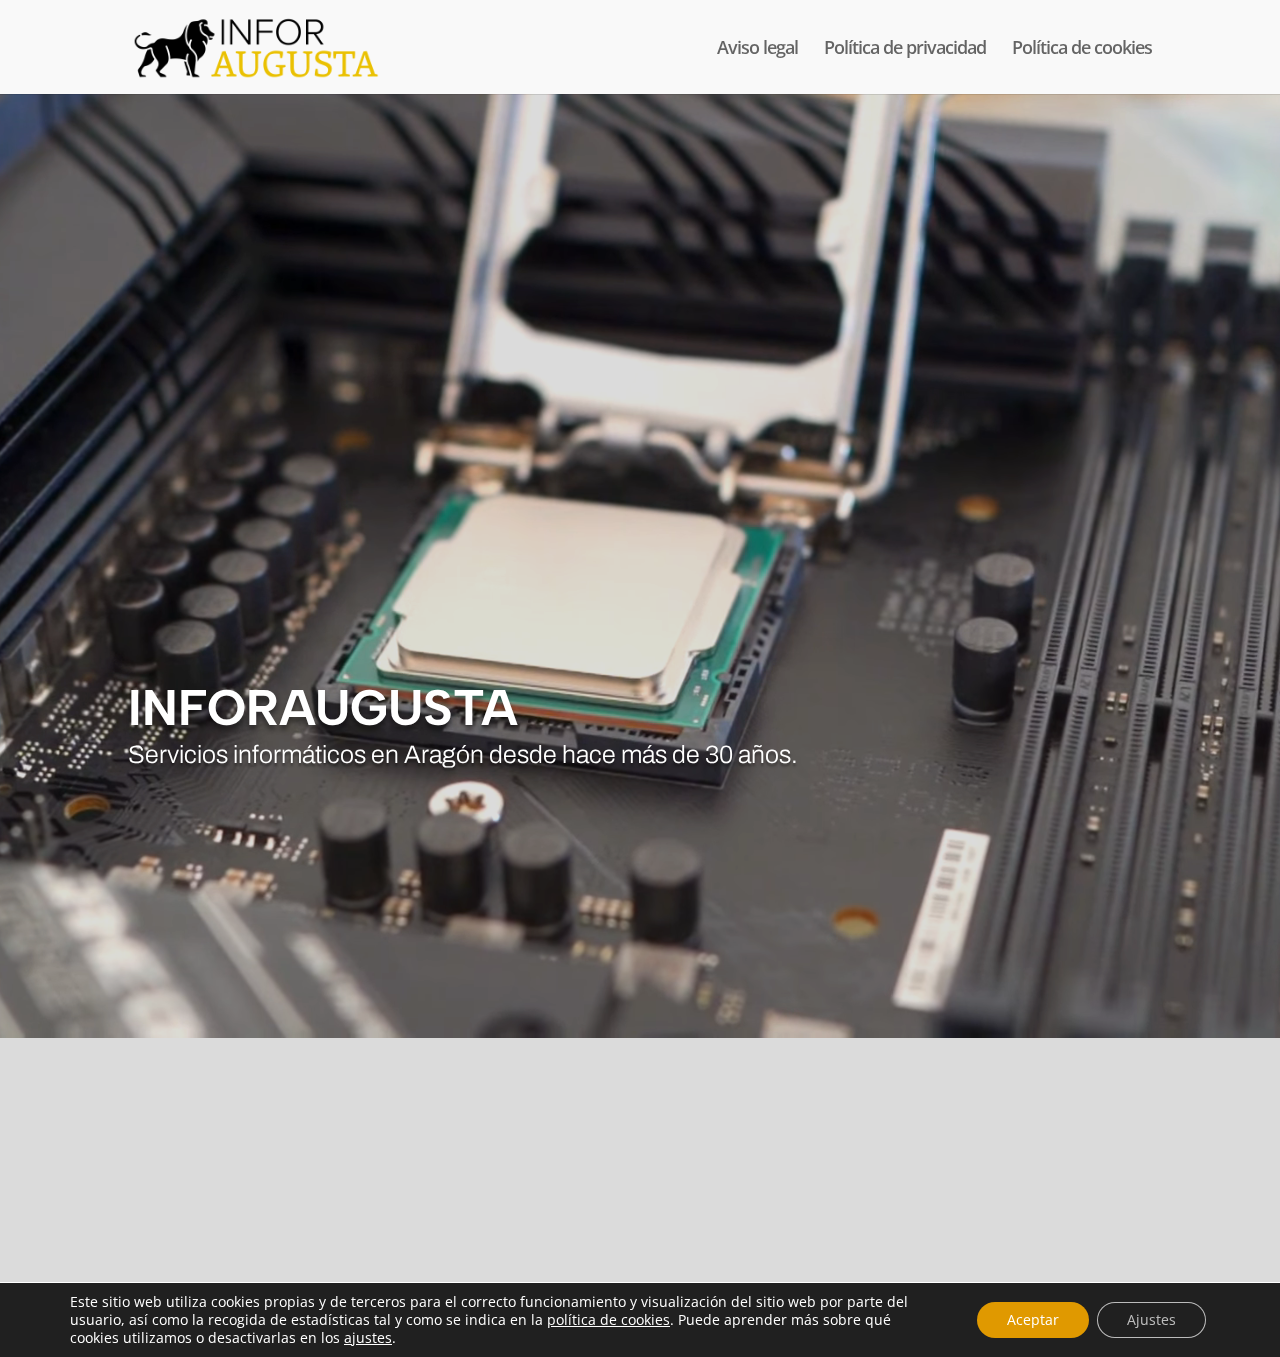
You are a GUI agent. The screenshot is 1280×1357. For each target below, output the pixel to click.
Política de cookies (1082, 49)
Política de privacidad (905, 49)
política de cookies (608, 1319)
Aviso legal (757, 49)
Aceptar (1033, 1319)
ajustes (368, 1338)
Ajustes (1151, 1319)
